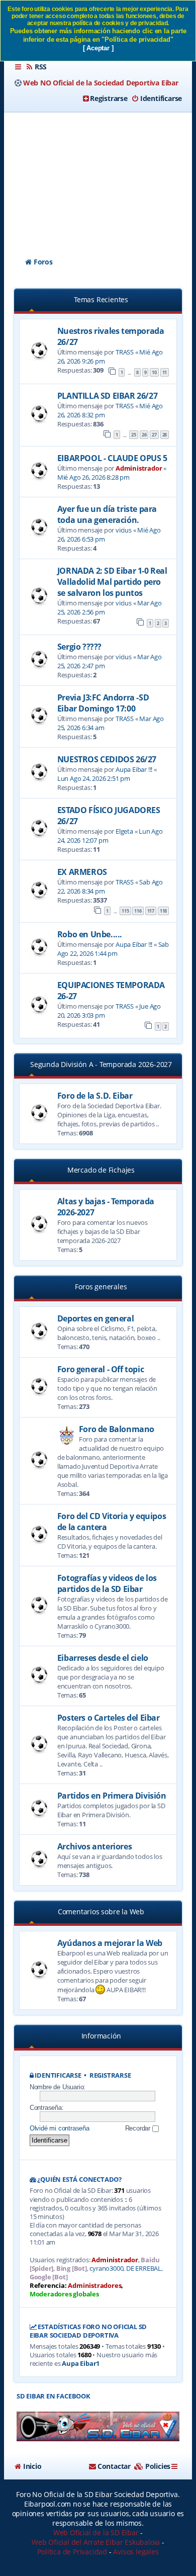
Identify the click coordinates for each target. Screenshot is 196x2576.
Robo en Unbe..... (90, 934)
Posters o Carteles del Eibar (109, 1718)
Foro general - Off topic (101, 1369)
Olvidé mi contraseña (60, 2128)
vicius (124, 530)
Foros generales (101, 1286)
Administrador (139, 468)
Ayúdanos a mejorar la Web (110, 1943)
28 (165, 435)
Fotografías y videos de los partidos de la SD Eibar (107, 1583)
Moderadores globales (64, 2294)
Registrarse (110, 2075)
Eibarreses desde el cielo (103, 1658)
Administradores (94, 2286)
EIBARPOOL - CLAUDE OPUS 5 (112, 458)
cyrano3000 (106, 2269)
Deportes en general (95, 1318)
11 (165, 372)
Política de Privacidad (72, 2552)
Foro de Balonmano (117, 1429)
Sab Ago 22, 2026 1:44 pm (113, 949)
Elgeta (124, 831)
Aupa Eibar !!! (134, 769)
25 (134, 435)
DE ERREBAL (144, 2269)
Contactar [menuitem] (114, 2466)
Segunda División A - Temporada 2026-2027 (101, 1064)
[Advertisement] (98, 176)
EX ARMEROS (82, 872)
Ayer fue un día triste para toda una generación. (107, 514)
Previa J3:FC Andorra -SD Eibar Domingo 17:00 (103, 703)
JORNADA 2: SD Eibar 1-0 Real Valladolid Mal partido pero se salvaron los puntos (112, 582)
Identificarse (58, 2075)
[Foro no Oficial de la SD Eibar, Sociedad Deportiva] (98, 2426)
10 (154, 372)
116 (138, 911)
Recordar (139, 2128)
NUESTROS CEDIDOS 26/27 (107, 759)
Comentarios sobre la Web (101, 1912)
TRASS (125, 352)
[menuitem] (36, 67)
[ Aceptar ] (98, 48)
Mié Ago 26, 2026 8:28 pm (93, 477)
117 (151, 911)
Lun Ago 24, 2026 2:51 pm (94, 778)
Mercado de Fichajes (101, 1170)
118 (163, 911)
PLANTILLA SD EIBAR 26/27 (107, 396)
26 (144, 435)
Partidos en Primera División (112, 1796)
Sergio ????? (79, 647)
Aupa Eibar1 (81, 2364)
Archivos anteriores (94, 1846)
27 (154, 435)
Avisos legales (136, 2552)
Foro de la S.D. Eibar (95, 1096)
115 (125, 911)
